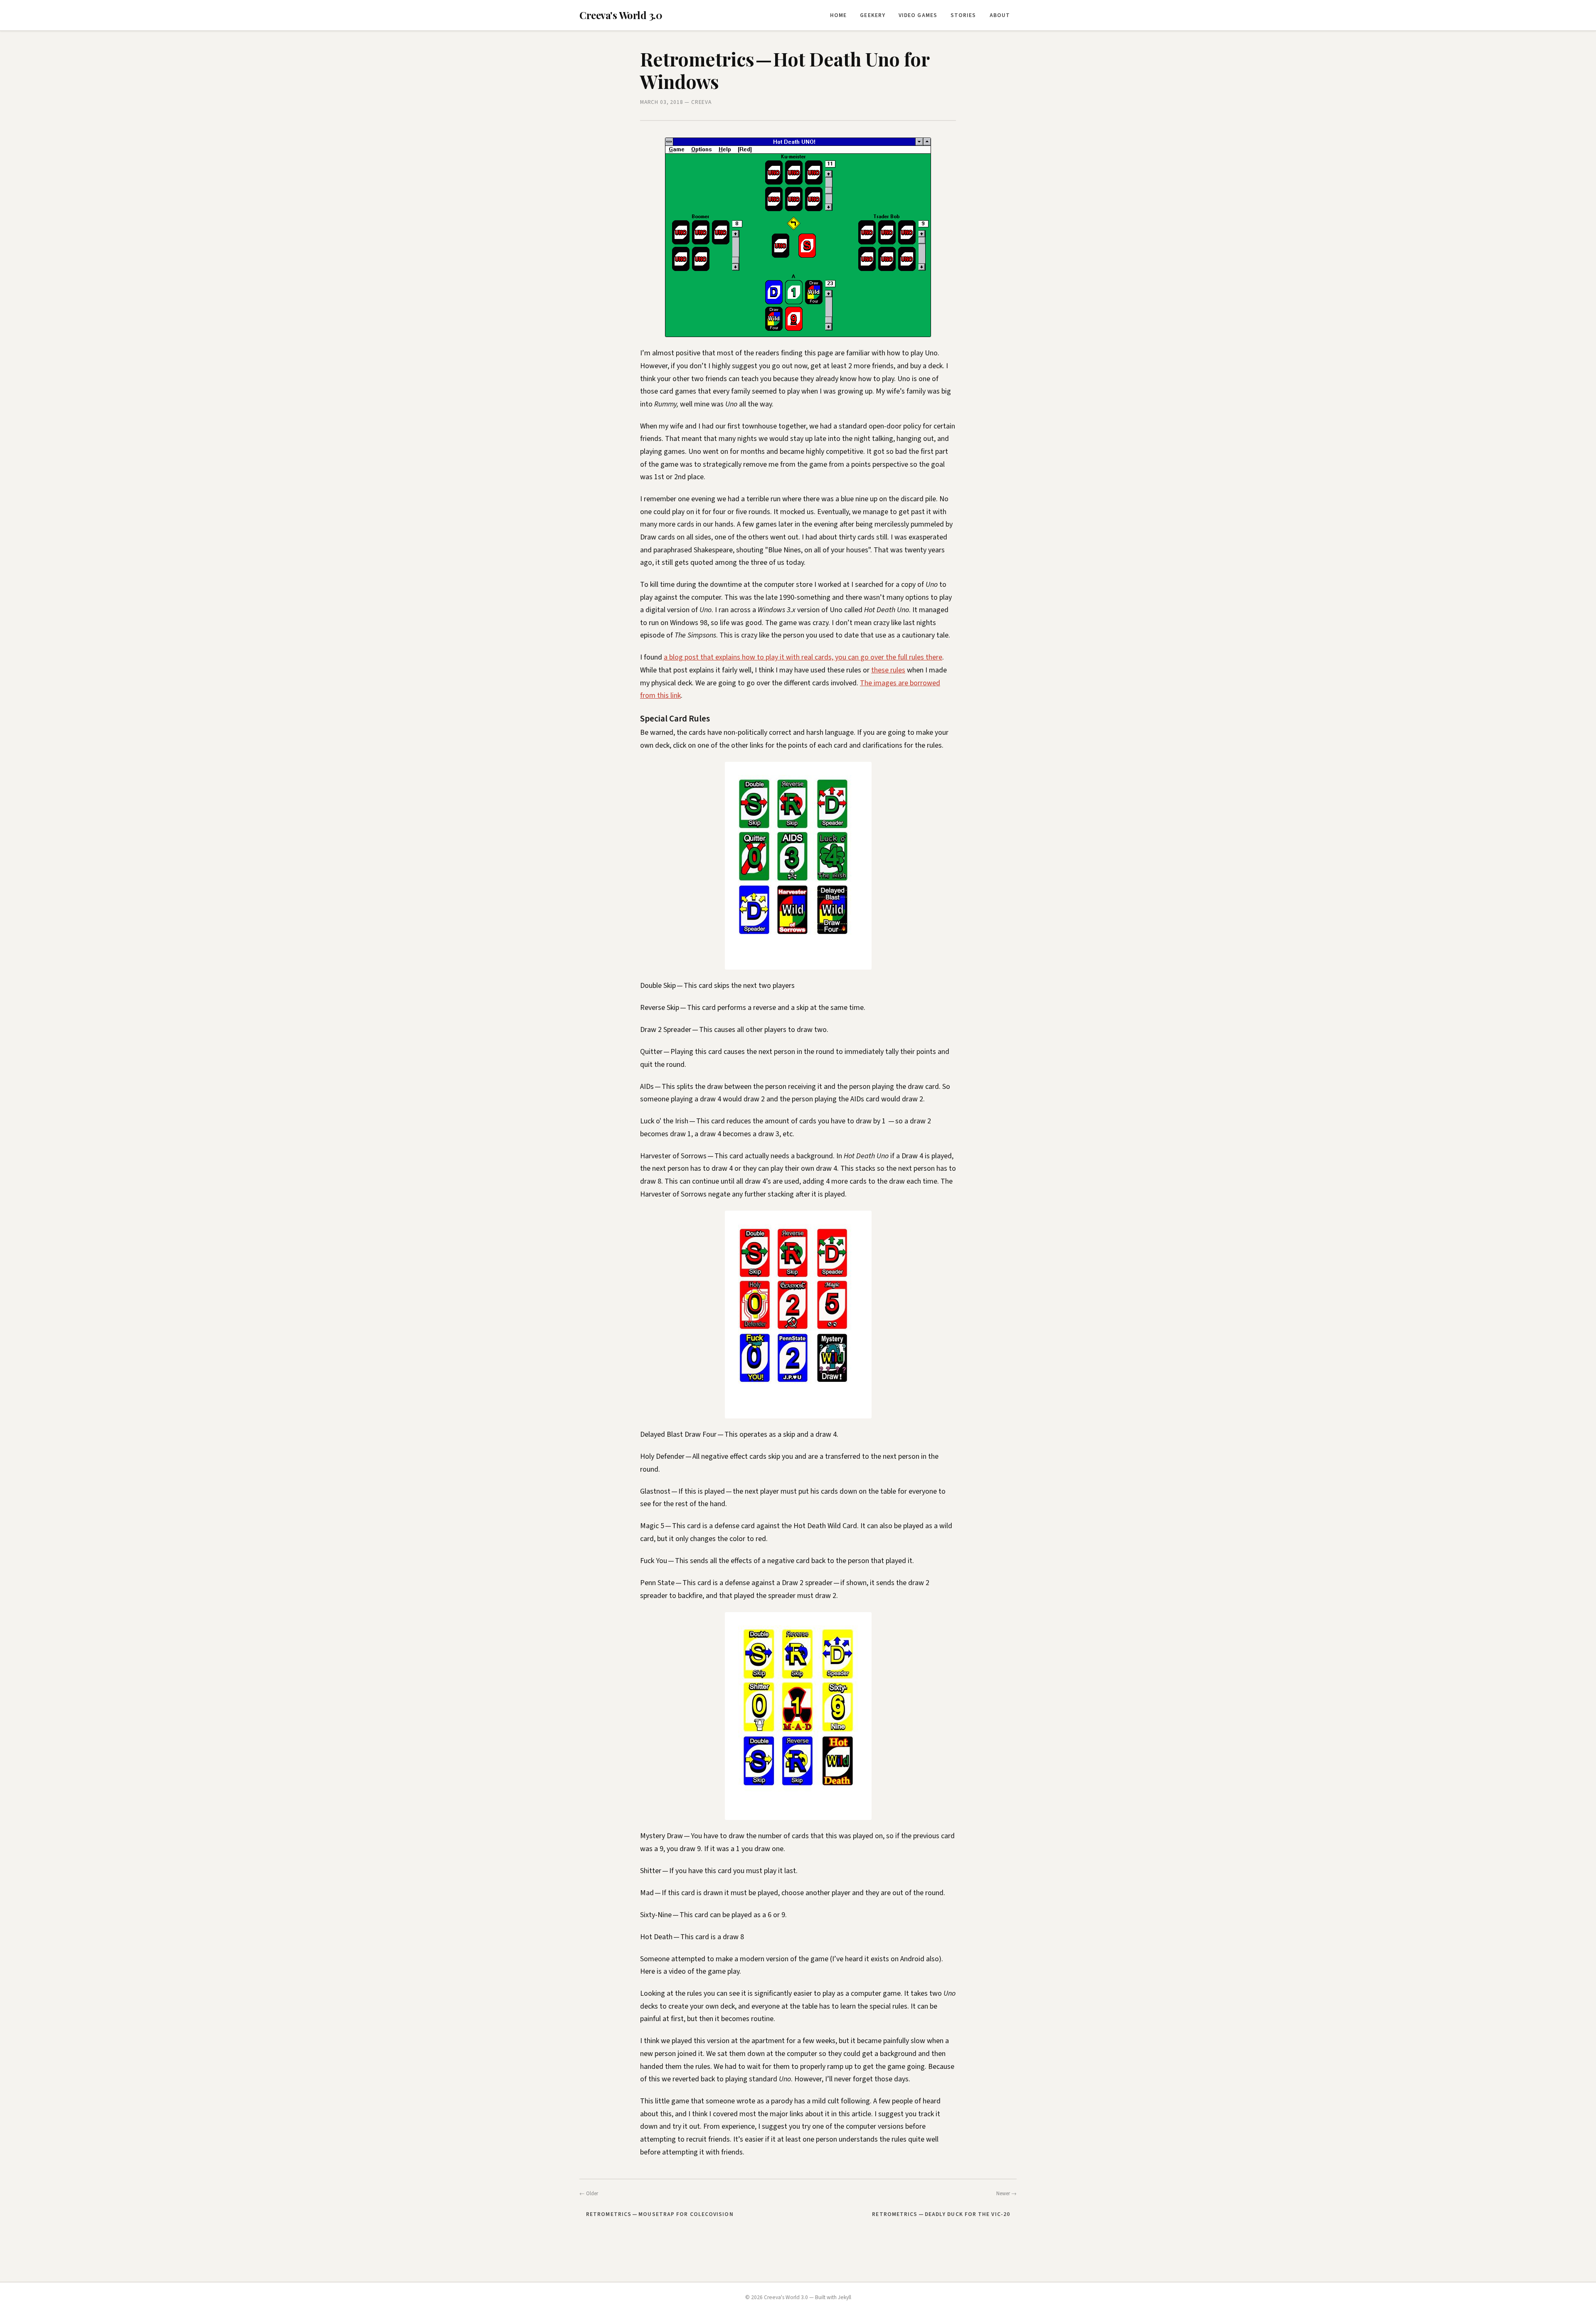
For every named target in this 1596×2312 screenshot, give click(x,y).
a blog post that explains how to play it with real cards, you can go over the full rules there (803, 657)
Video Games (918, 15)
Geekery (873, 15)
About (1000, 15)
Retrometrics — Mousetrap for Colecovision (660, 2214)
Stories (963, 15)
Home (838, 15)
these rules (888, 670)
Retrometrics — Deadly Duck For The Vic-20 (941, 2214)
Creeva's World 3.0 (621, 15)
